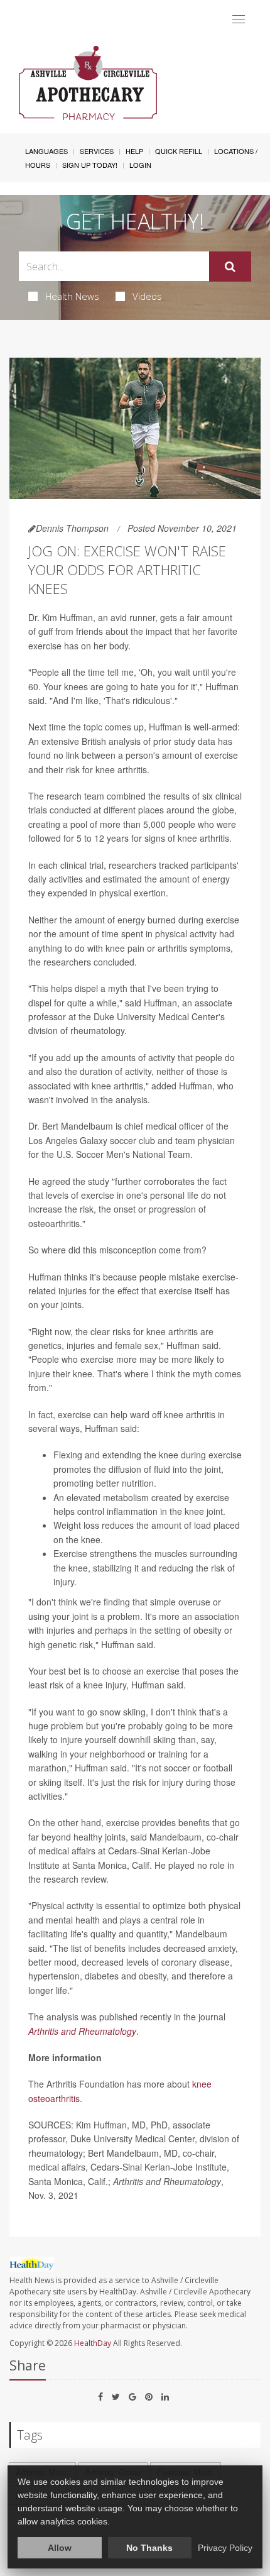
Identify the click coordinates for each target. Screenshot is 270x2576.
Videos (147, 296)
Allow (60, 2548)
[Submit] (230, 267)
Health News (72, 296)
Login (140, 165)
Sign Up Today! (90, 165)
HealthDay (93, 2343)
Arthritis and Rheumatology (82, 2031)
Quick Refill (179, 151)
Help (134, 151)
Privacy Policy (225, 2548)
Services (97, 151)
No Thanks (149, 2548)
